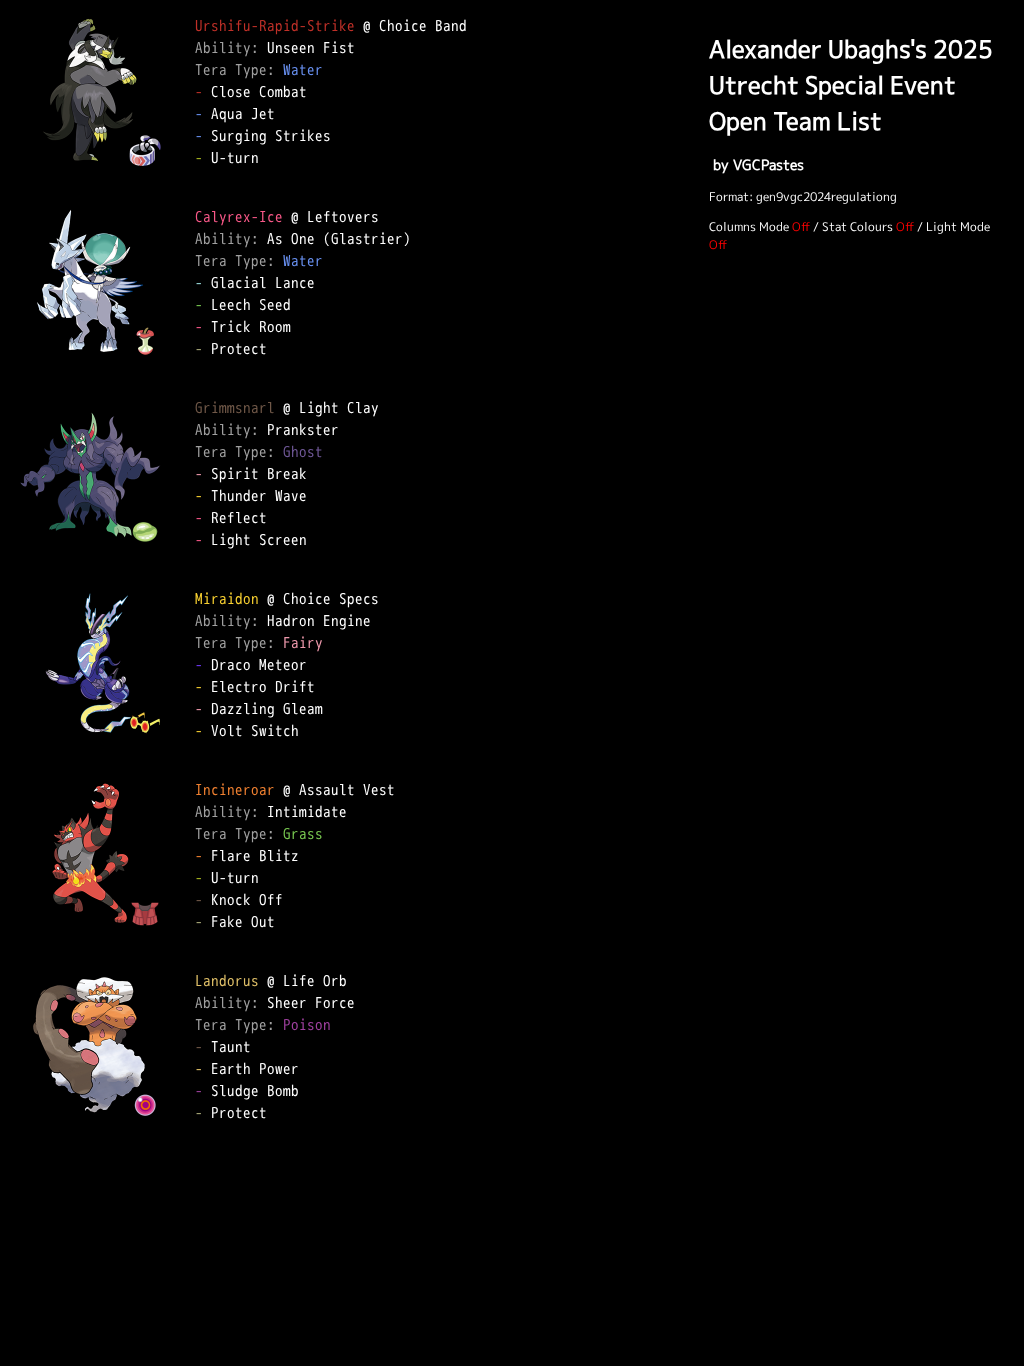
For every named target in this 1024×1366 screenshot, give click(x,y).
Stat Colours (857, 226)
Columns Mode (749, 226)
